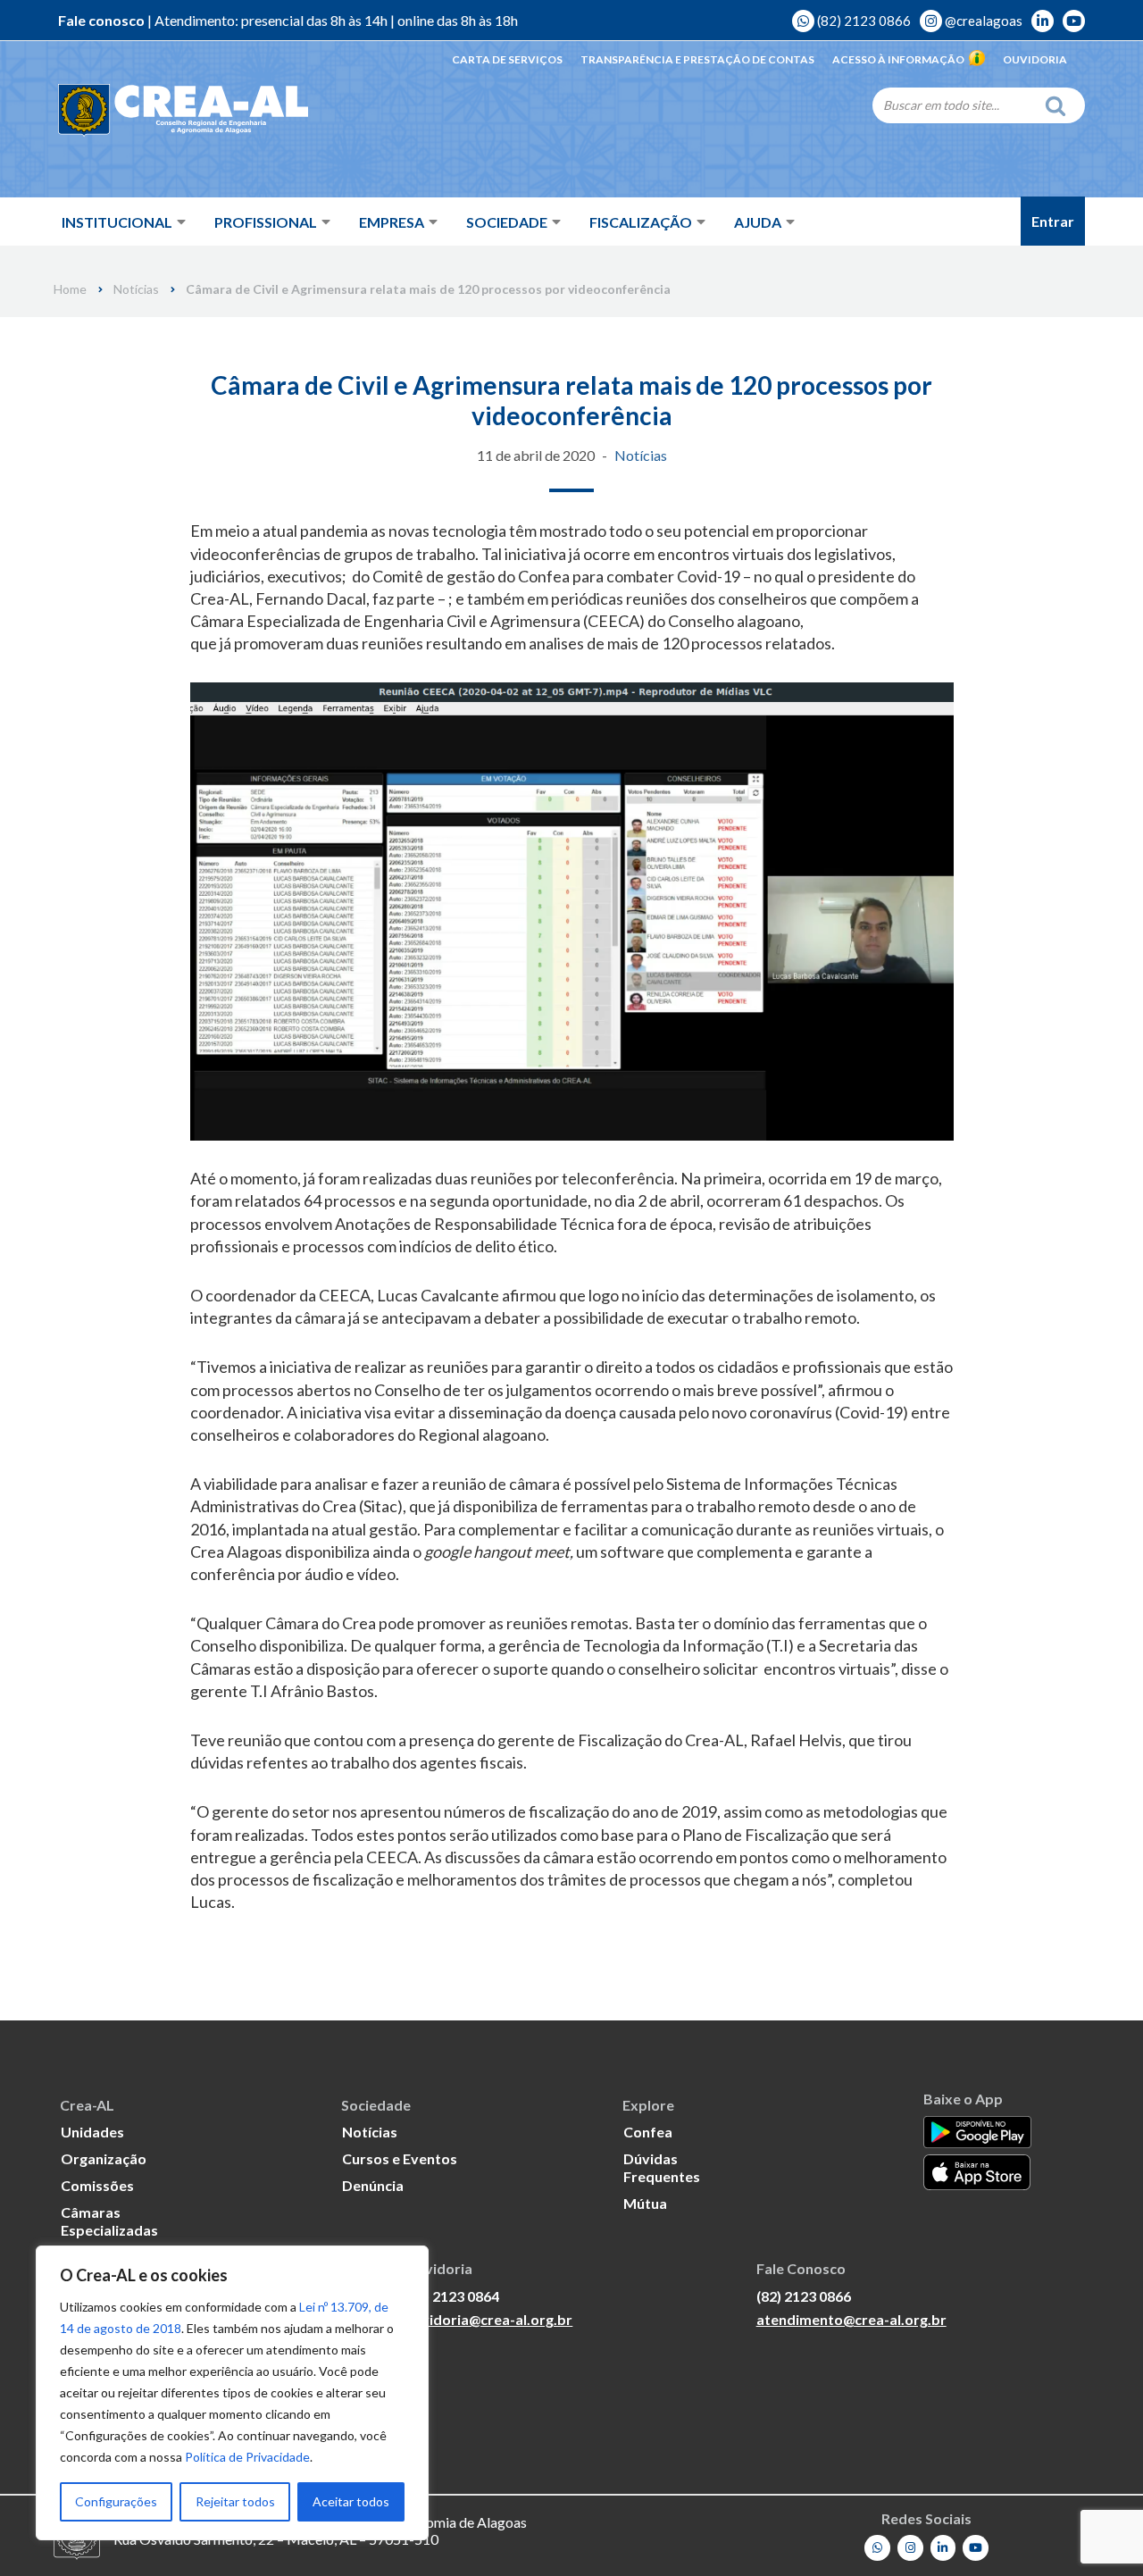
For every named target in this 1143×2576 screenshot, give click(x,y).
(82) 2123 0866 (863, 21)
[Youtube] (976, 2548)
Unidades (92, 2132)
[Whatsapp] (877, 2548)
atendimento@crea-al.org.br (851, 2319)
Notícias (136, 289)
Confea (648, 2132)
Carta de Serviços (507, 59)
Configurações (116, 2501)
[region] (232, 2393)
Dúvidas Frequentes (662, 2167)
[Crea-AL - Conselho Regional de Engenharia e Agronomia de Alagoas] (183, 111)
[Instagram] (910, 2548)
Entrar (1053, 221)
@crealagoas (982, 21)
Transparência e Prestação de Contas (697, 59)
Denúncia (373, 2185)
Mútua (645, 2203)
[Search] (1060, 105)
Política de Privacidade (247, 2457)
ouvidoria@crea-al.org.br (488, 2319)
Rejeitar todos (235, 2501)
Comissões (97, 2185)
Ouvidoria (1035, 59)
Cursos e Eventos (400, 2158)
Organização (104, 2158)
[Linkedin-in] (943, 2548)
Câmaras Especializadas (109, 2221)
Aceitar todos (351, 2501)
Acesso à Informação (898, 59)
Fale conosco (101, 20)
